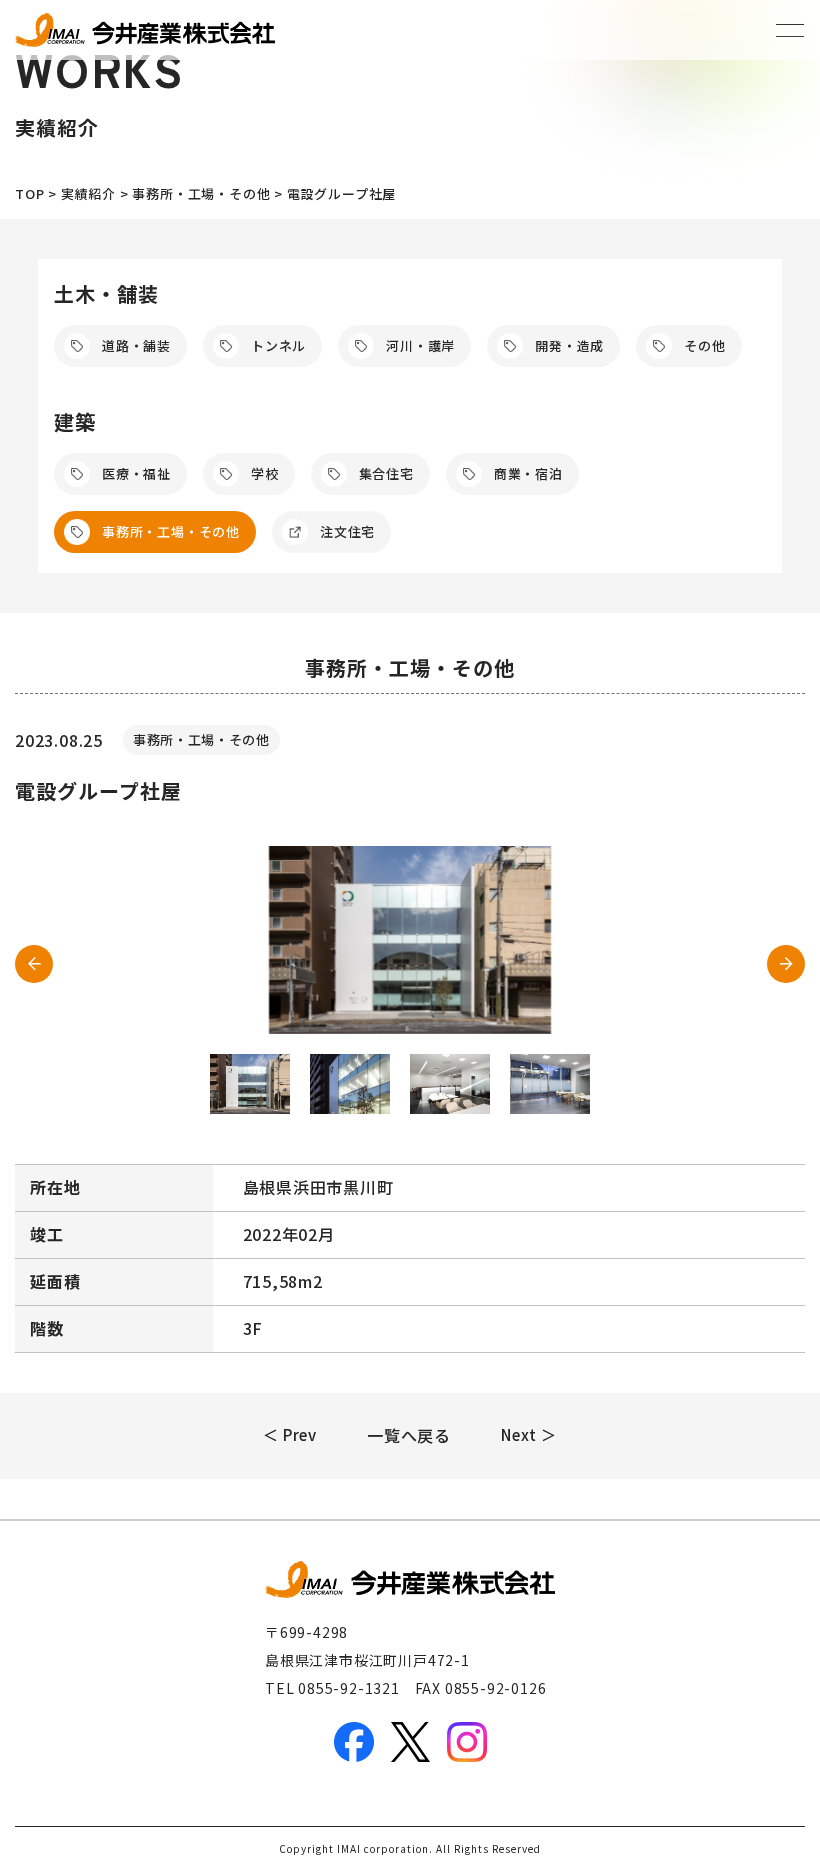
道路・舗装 (136, 345)
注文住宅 (347, 531)
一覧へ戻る (409, 1435)
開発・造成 (569, 345)
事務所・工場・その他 (171, 531)
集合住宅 (386, 473)
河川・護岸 (420, 345)
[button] (786, 964)
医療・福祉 (136, 473)
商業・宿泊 (528, 473)
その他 (704, 345)
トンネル (278, 345)
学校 (265, 473)
